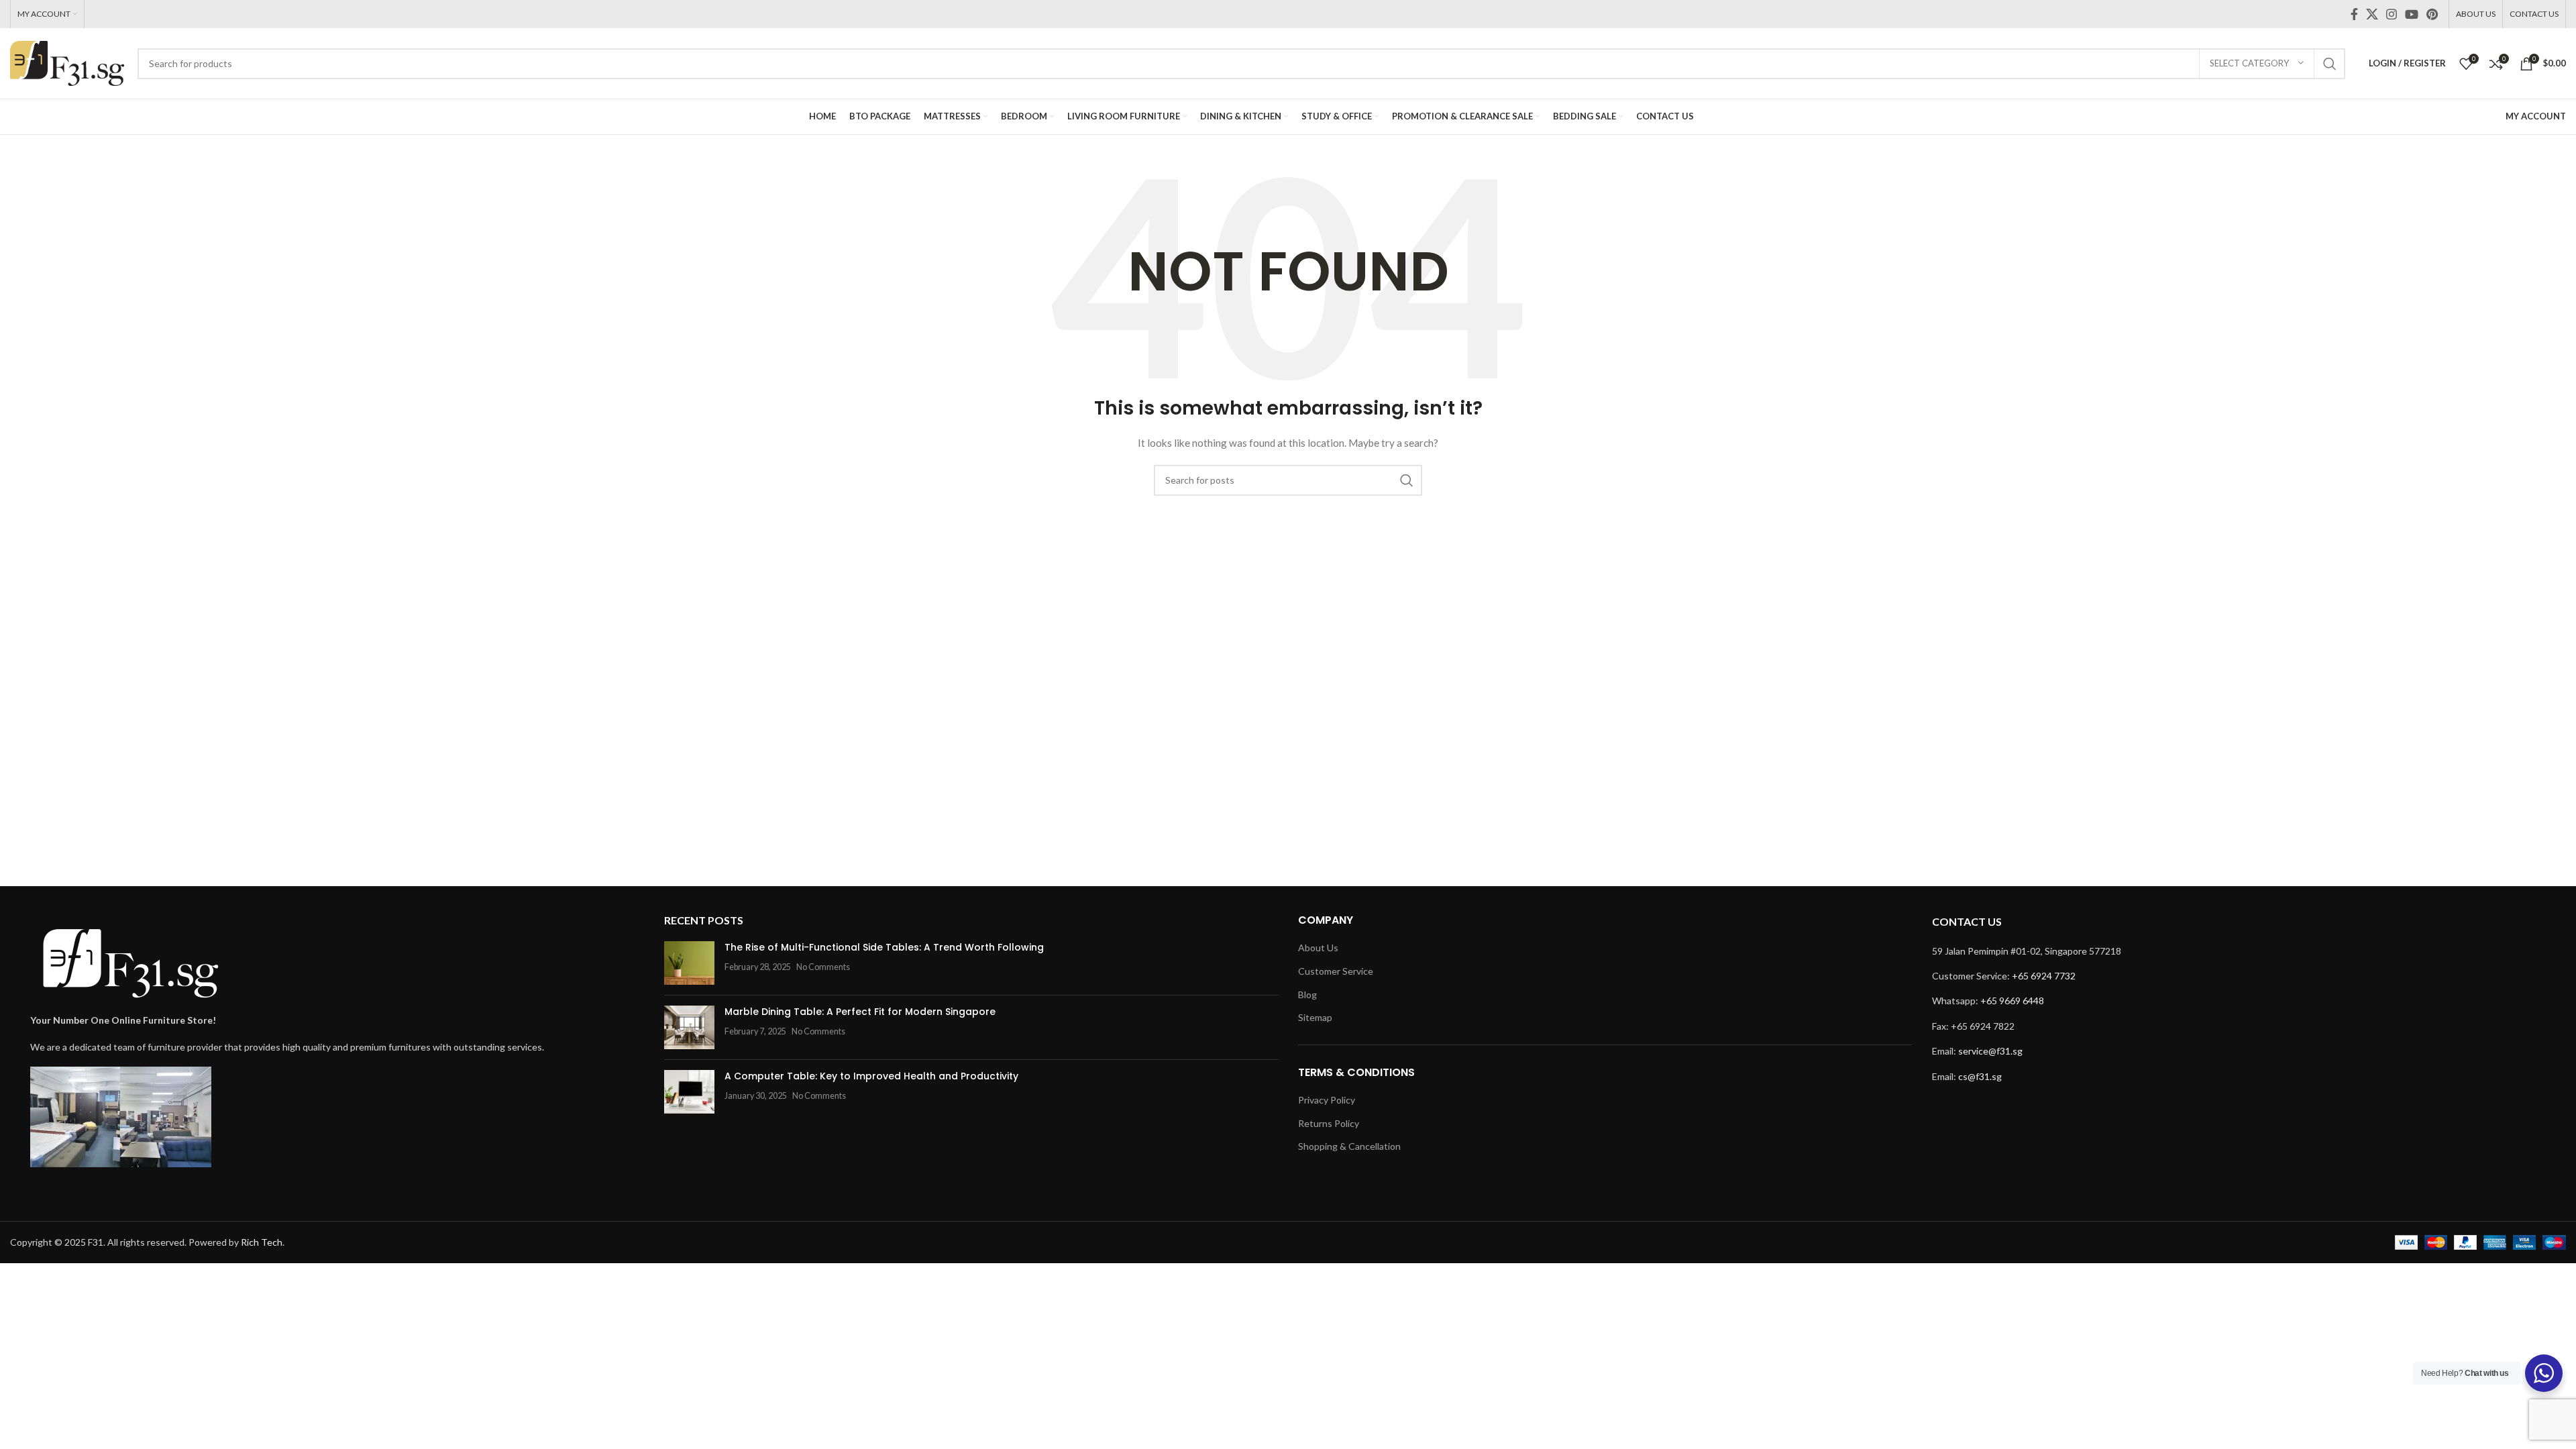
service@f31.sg (1990, 1051)
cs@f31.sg (1980, 1076)
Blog (1307, 995)
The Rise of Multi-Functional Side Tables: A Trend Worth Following (884, 947)
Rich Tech (262, 1242)
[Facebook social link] (2354, 14)
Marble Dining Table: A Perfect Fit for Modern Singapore (860, 1012)
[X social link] (2372, 14)
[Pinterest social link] (2432, 14)
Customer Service (1336, 971)
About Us (1318, 948)
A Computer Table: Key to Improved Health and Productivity (871, 1076)
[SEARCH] (2330, 64)
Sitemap (1315, 1017)
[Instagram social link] (2392, 14)
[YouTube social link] (2412, 14)
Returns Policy (1329, 1123)
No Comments (823, 967)
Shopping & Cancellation (1349, 1146)
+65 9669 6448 (2012, 1001)
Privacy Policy (1327, 1100)
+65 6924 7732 (2044, 976)
